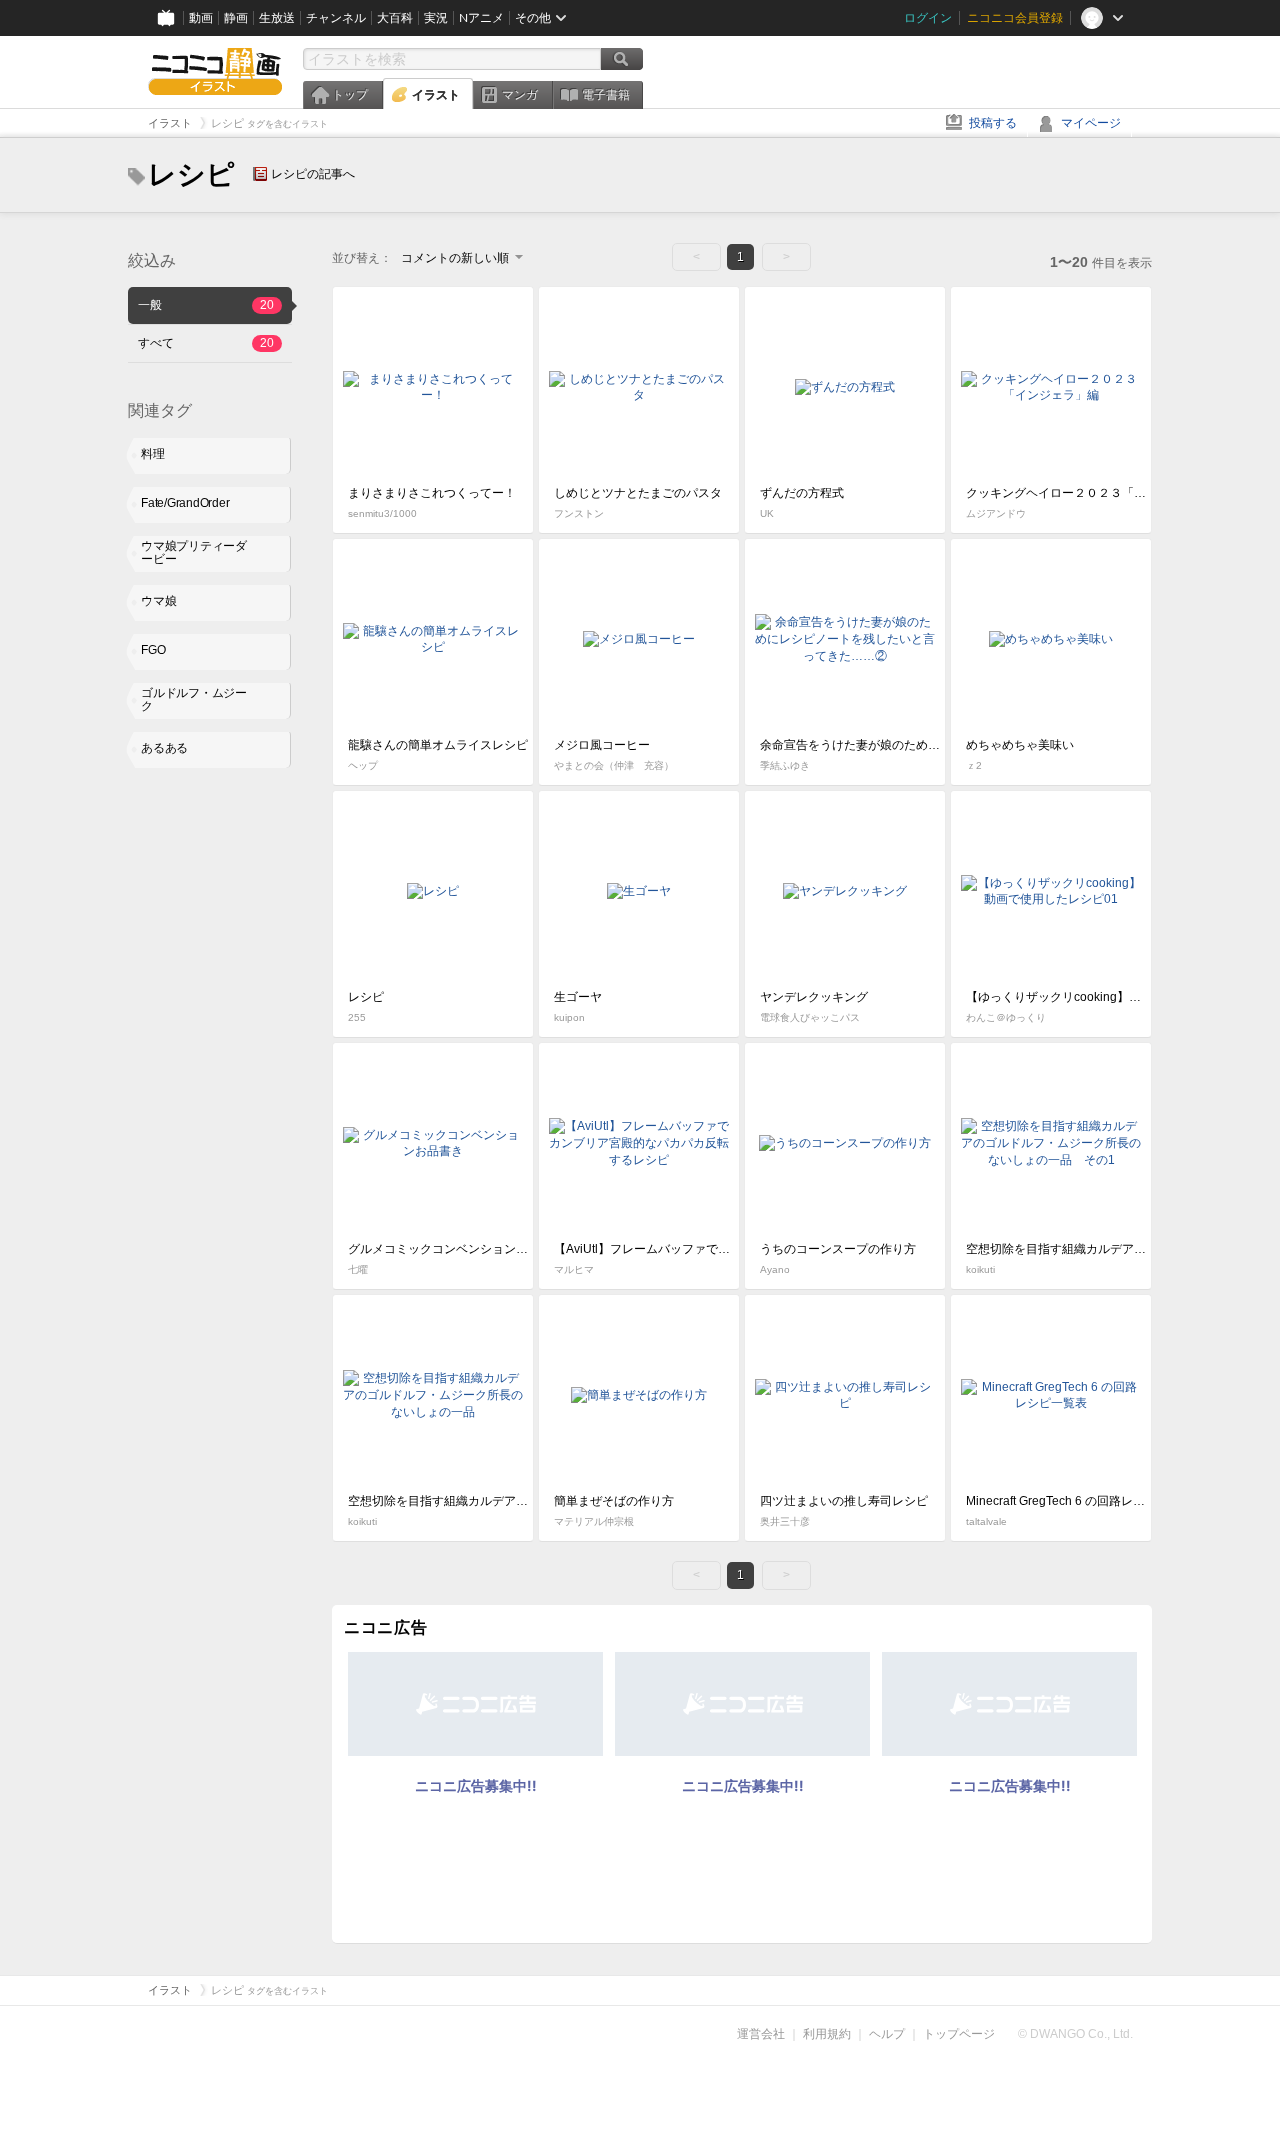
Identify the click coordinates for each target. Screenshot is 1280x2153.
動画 (201, 18)
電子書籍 (606, 95)
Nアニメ (481, 18)
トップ (350, 95)
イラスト (436, 95)
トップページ (959, 2034)
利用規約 (827, 2034)
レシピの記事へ (313, 174)
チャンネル (336, 18)
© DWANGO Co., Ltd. (1075, 2034)
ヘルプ (887, 2034)
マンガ (520, 95)
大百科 (395, 18)
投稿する (993, 123)
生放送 (277, 18)
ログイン (928, 18)
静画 (236, 18)
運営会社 (761, 2034)
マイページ (1091, 123)
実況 (436, 18)
